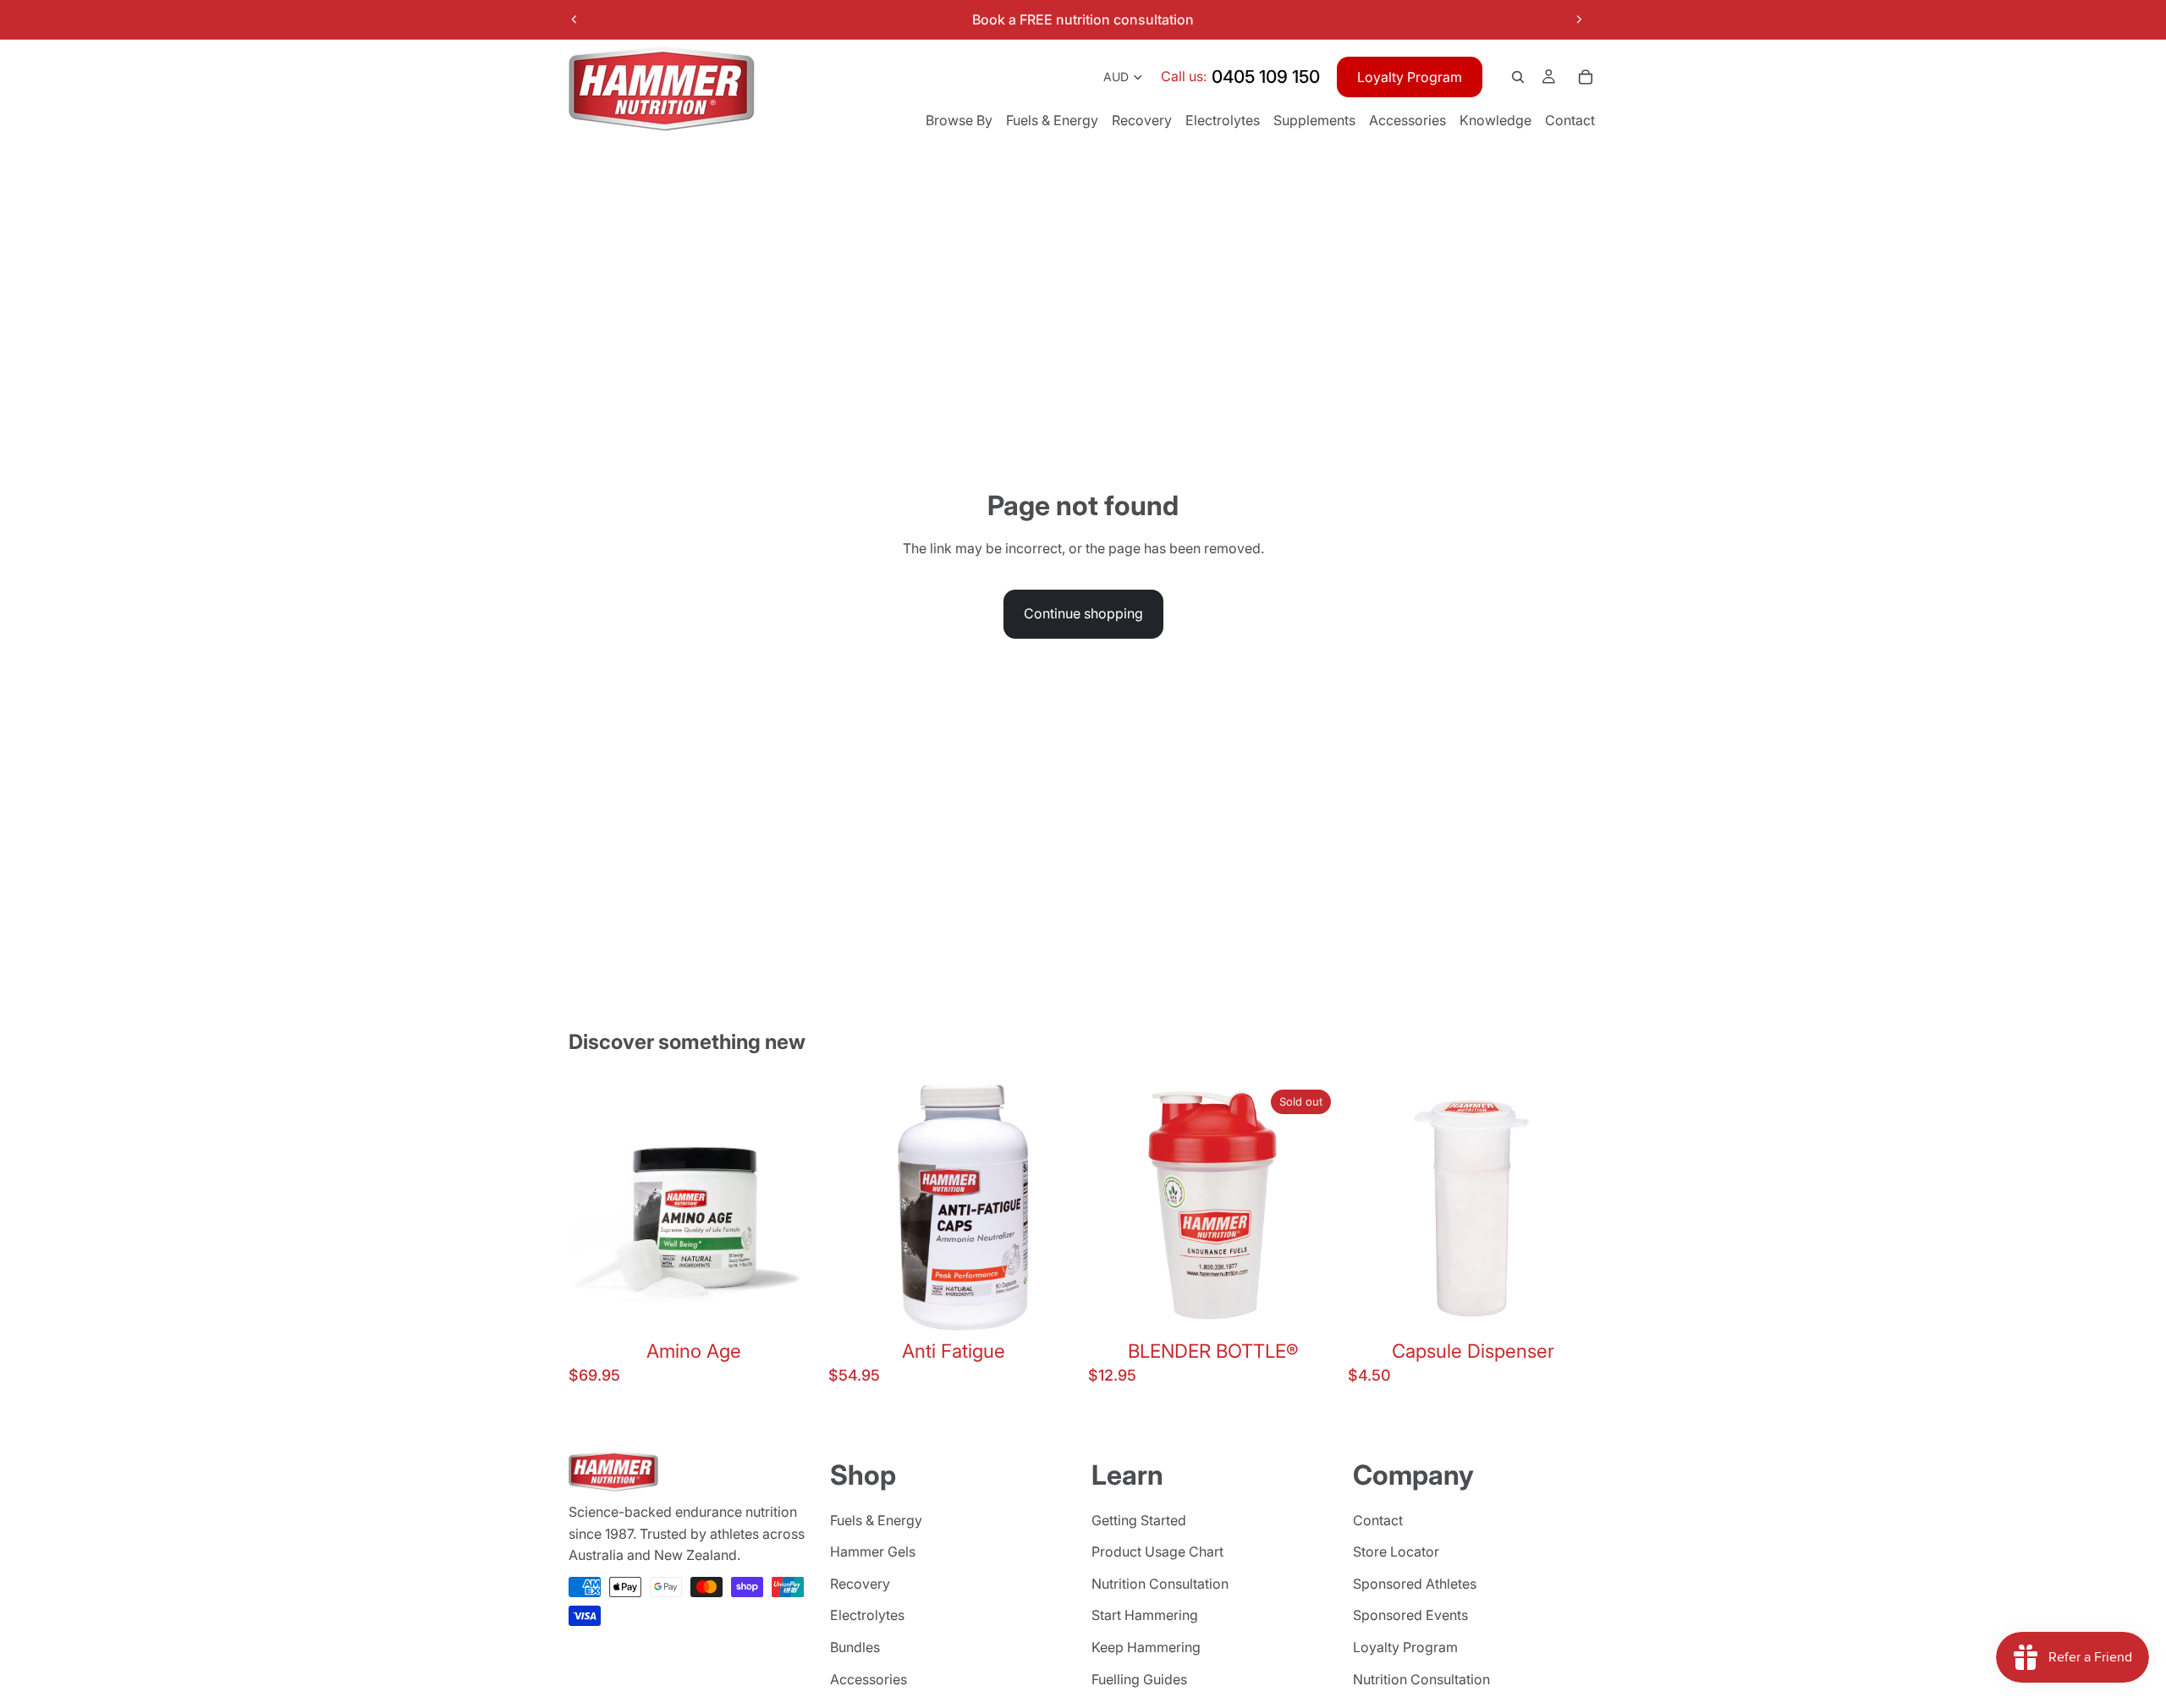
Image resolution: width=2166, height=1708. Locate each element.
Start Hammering (1145, 1615)
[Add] (792, 1306)
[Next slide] (1579, 19)
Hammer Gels (873, 1551)
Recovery (860, 1584)
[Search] (1518, 77)
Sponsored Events (1410, 1615)
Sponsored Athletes (1415, 1584)
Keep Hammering (1146, 1647)
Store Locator (1396, 1551)
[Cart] (1586, 77)
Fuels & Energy (876, 1519)
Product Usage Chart (1157, 1551)
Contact (1378, 1519)
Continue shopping (1083, 613)
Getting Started (1139, 1519)
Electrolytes (867, 1615)
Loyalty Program (1410, 77)
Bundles (855, 1647)
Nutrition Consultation (1160, 1584)
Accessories (869, 1678)
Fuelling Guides (1139, 1678)
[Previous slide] (574, 19)
